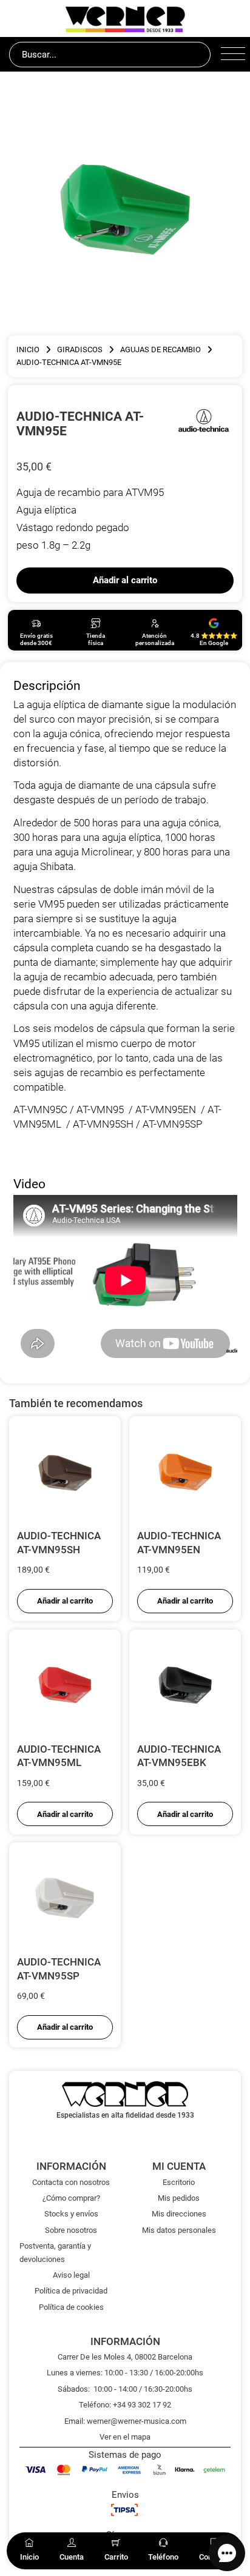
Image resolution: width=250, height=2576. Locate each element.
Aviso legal (71, 2275)
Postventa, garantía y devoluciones (55, 2252)
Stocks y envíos (71, 2214)
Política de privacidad (71, 2291)
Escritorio (179, 2182)
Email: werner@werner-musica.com (125, 2421)
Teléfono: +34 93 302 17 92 (125, 2405)
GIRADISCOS (80, 350)
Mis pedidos (179, 2198)
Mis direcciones (179, 2214)
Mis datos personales (179, 2230)
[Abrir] (231, 55)
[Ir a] (204, 423)
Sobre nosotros (71, 2230)
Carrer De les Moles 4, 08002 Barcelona (125, 2357)
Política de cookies (71, 2307)
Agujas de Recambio (160, 350)
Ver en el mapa (125, 2437)
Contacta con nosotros (71, 2182)
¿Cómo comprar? (71, 2198)
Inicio (28, 350)
